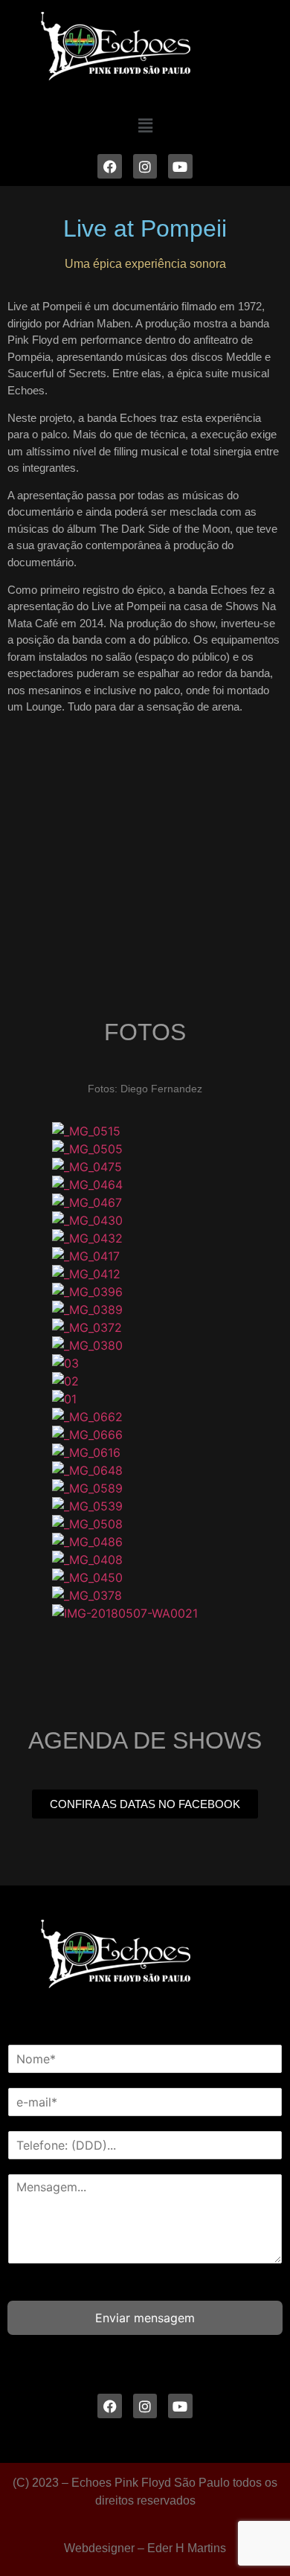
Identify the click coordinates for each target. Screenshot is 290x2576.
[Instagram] (145, 166)
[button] (145, 125)
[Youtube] (180, 166)
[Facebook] (109, 166)
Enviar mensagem (145, 2318)
